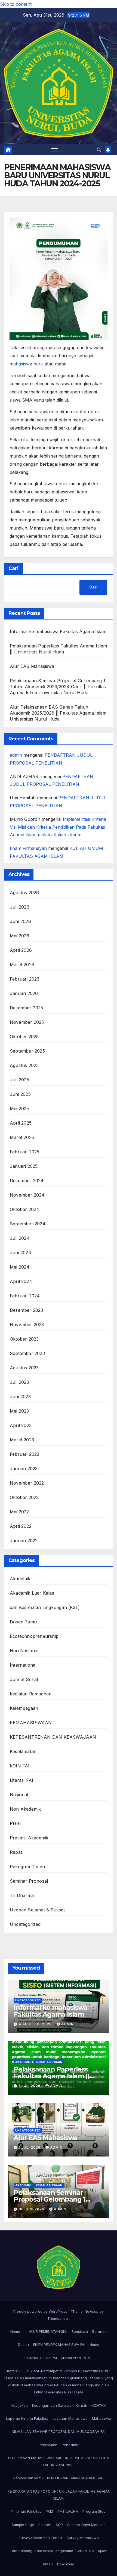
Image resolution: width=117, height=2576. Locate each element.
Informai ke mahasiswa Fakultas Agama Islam (58, 631)
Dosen (23, 2345)
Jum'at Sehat (24, 1679)
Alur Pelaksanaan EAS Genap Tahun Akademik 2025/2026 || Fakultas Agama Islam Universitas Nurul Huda (58, 713)
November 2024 (27, 1195)
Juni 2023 (20, 1397)
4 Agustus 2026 (36, 2024)
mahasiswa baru (26, 364)
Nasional (19, 1795)
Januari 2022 (24, 1541)
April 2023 (21, 1425)
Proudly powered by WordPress (41, 2311)
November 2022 (27, 1483)
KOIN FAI (20, 1766)
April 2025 (21, 1123)
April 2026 (21, 950)
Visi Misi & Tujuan (93, 2551)
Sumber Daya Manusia (86, 2525)
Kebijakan (20, 2405)
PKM (49, 2511)
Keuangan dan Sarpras (52, 2405)
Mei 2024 (20, 1267)
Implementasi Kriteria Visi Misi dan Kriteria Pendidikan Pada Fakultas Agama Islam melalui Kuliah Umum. (58, 827)
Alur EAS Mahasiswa (32, 666)
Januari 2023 (24, 1469)
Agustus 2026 (24, 893)
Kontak (81, 2405)
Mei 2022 (19, 1512)
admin (16, 755)
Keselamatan (23, 1751)
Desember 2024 (27, 1181)
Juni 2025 (20, 1094)
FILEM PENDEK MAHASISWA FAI (59, 2345)
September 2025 (27, 1051)
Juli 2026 (20, 907)
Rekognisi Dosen (27, 1867)
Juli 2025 (19, 1080)
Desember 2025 (27, 1008)
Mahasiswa (102, 2418)
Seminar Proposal (29, 1881)
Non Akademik (25, 1809)
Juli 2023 (19, 1382)
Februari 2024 (25, 1296)
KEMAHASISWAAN (31, 1723)
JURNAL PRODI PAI (41, 2358)
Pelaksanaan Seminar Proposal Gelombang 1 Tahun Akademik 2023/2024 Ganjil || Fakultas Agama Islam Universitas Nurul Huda (58, 687)
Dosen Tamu (23, 1622)
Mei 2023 (19, 1411)
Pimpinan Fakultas (26, 2511)
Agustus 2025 (24, 1065)
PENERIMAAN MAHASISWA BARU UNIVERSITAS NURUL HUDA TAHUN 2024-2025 (59, 2461)
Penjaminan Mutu (28, 2478)
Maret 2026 (22, 965)
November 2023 (27, 1325)
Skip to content (16, 4)
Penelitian (70, 2445)
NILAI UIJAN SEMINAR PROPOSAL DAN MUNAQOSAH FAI (59, 2431)
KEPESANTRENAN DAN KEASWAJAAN (53, 1737)
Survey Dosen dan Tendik (40, 2538)
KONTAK (98, 2405)
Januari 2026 (24, 993)
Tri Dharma (22, 1895)
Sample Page (23, 2525)
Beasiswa (80, 2331)
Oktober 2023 (24, 1339)
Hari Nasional (24, 1651)
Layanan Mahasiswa (70, 2418)
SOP (59, 2525)
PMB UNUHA (68, 2511)
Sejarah (45, 2525)
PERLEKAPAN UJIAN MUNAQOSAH (75, 2478)
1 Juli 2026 (30, 2086)
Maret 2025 (22, 1137)
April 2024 (21, 1281)
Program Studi (94, 2511)
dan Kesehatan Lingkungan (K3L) (45, 1607)
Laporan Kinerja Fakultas (27, 2418)
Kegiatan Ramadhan (31, 1694)
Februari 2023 (25, 1454)
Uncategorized (25, 1924)
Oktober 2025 (24, 1037)
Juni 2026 (20, 921)
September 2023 (27, 1353)
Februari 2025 (25, 1152)
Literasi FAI (21, 1780)
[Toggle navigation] (55, 150)
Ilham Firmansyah (28, 848)
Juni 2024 (21, 1253)
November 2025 (27, 1022)
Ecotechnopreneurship (34, 1636)
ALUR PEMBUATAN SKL (48, 2331)
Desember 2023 (27, 1310)
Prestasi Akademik (29, 1838)
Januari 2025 (24, 1166)
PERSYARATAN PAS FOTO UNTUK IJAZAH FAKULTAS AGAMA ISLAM (59, 2495)
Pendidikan (48, 2445)
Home (15, 2331)
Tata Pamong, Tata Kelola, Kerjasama (41, 2551)
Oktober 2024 (24, 1209)
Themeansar (58, 2318)
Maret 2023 (22, 1440)
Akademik (20, 1579)
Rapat (16, 1852)
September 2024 (28, 1224)
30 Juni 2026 (32, 2209)
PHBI (15, 1823)
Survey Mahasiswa (83, 2538)
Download (66, 2564)
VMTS (48, 2564)
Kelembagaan (24, 1708)
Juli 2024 (20, 1238)
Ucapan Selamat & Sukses (38, 1910)
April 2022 (21, 1526)
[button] (99, 150)
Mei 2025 (19, 1109)
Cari (14, 568)
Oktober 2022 (24, 1497)
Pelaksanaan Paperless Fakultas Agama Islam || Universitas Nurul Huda (51, 2076)
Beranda (99, 2331)
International (23, 1665)
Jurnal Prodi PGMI (76, 2358)
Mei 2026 (20, 936)
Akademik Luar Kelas (32, 1593)
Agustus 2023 (24, 1368)
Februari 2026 (25, 979)
